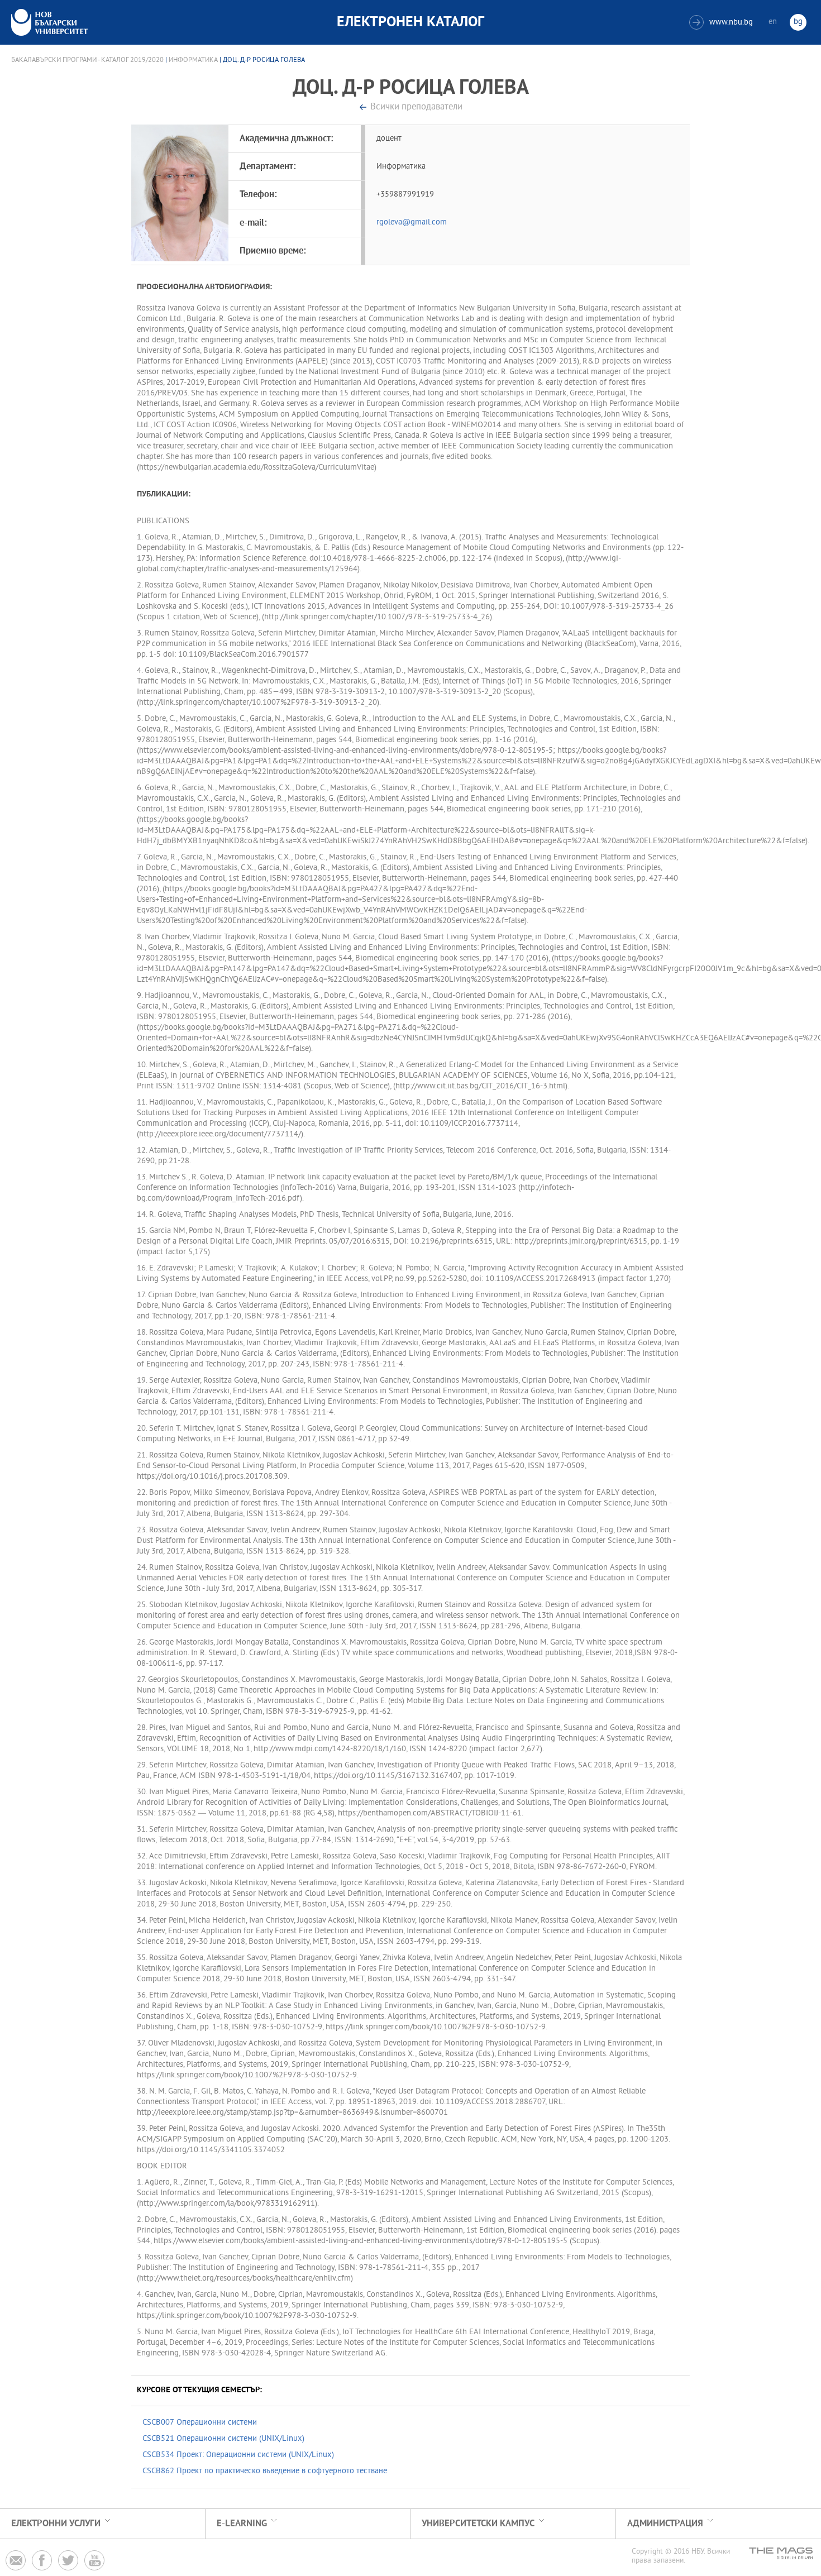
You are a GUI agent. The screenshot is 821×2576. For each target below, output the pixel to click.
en (773, 22)
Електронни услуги (56, 2524)
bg (798, 22)
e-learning (242, 2524)
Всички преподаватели (416, 107)
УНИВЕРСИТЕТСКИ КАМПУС (478, 2524)
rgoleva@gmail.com (412, 223)
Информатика (193, 60)
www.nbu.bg (722, 23)
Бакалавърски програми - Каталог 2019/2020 (87, 60)
